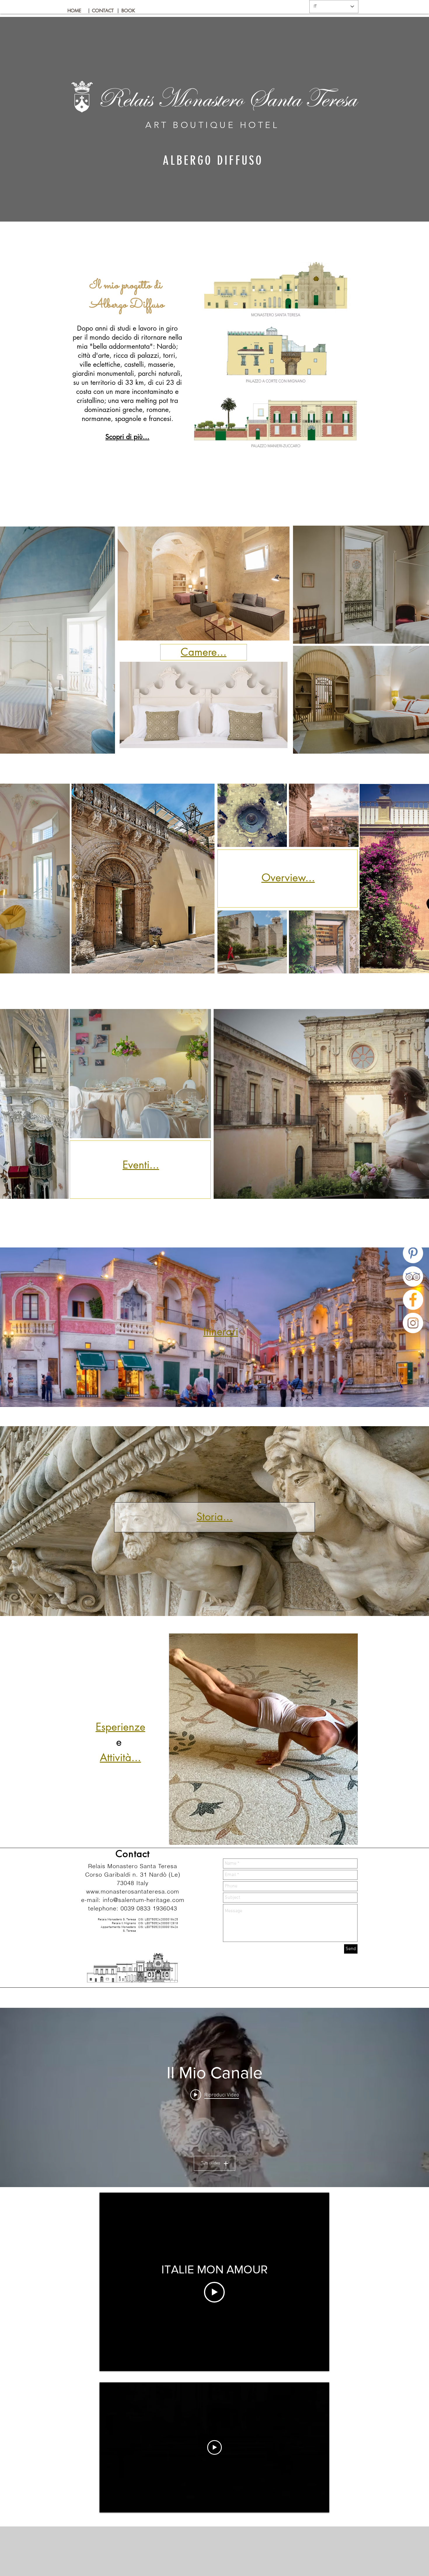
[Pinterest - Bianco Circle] (413, 1253)
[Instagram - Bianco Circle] (413, 1323)
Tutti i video (211, 2163)
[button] (89, 11)
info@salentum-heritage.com (144, 1900)
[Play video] (214, 2292)
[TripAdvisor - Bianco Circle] (413, 1276)
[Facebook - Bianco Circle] (413, 1300)
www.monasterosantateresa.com (133, 1891)
